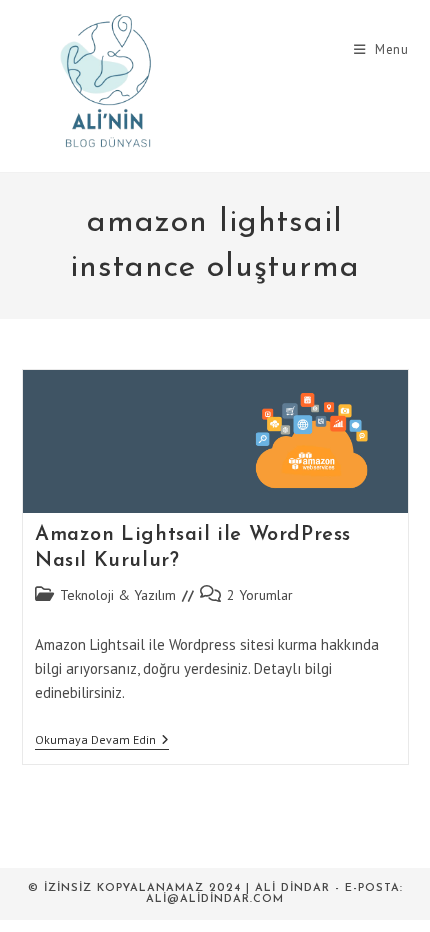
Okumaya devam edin (102, 741)
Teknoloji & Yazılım (118, 595)
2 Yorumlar (260, 595)
